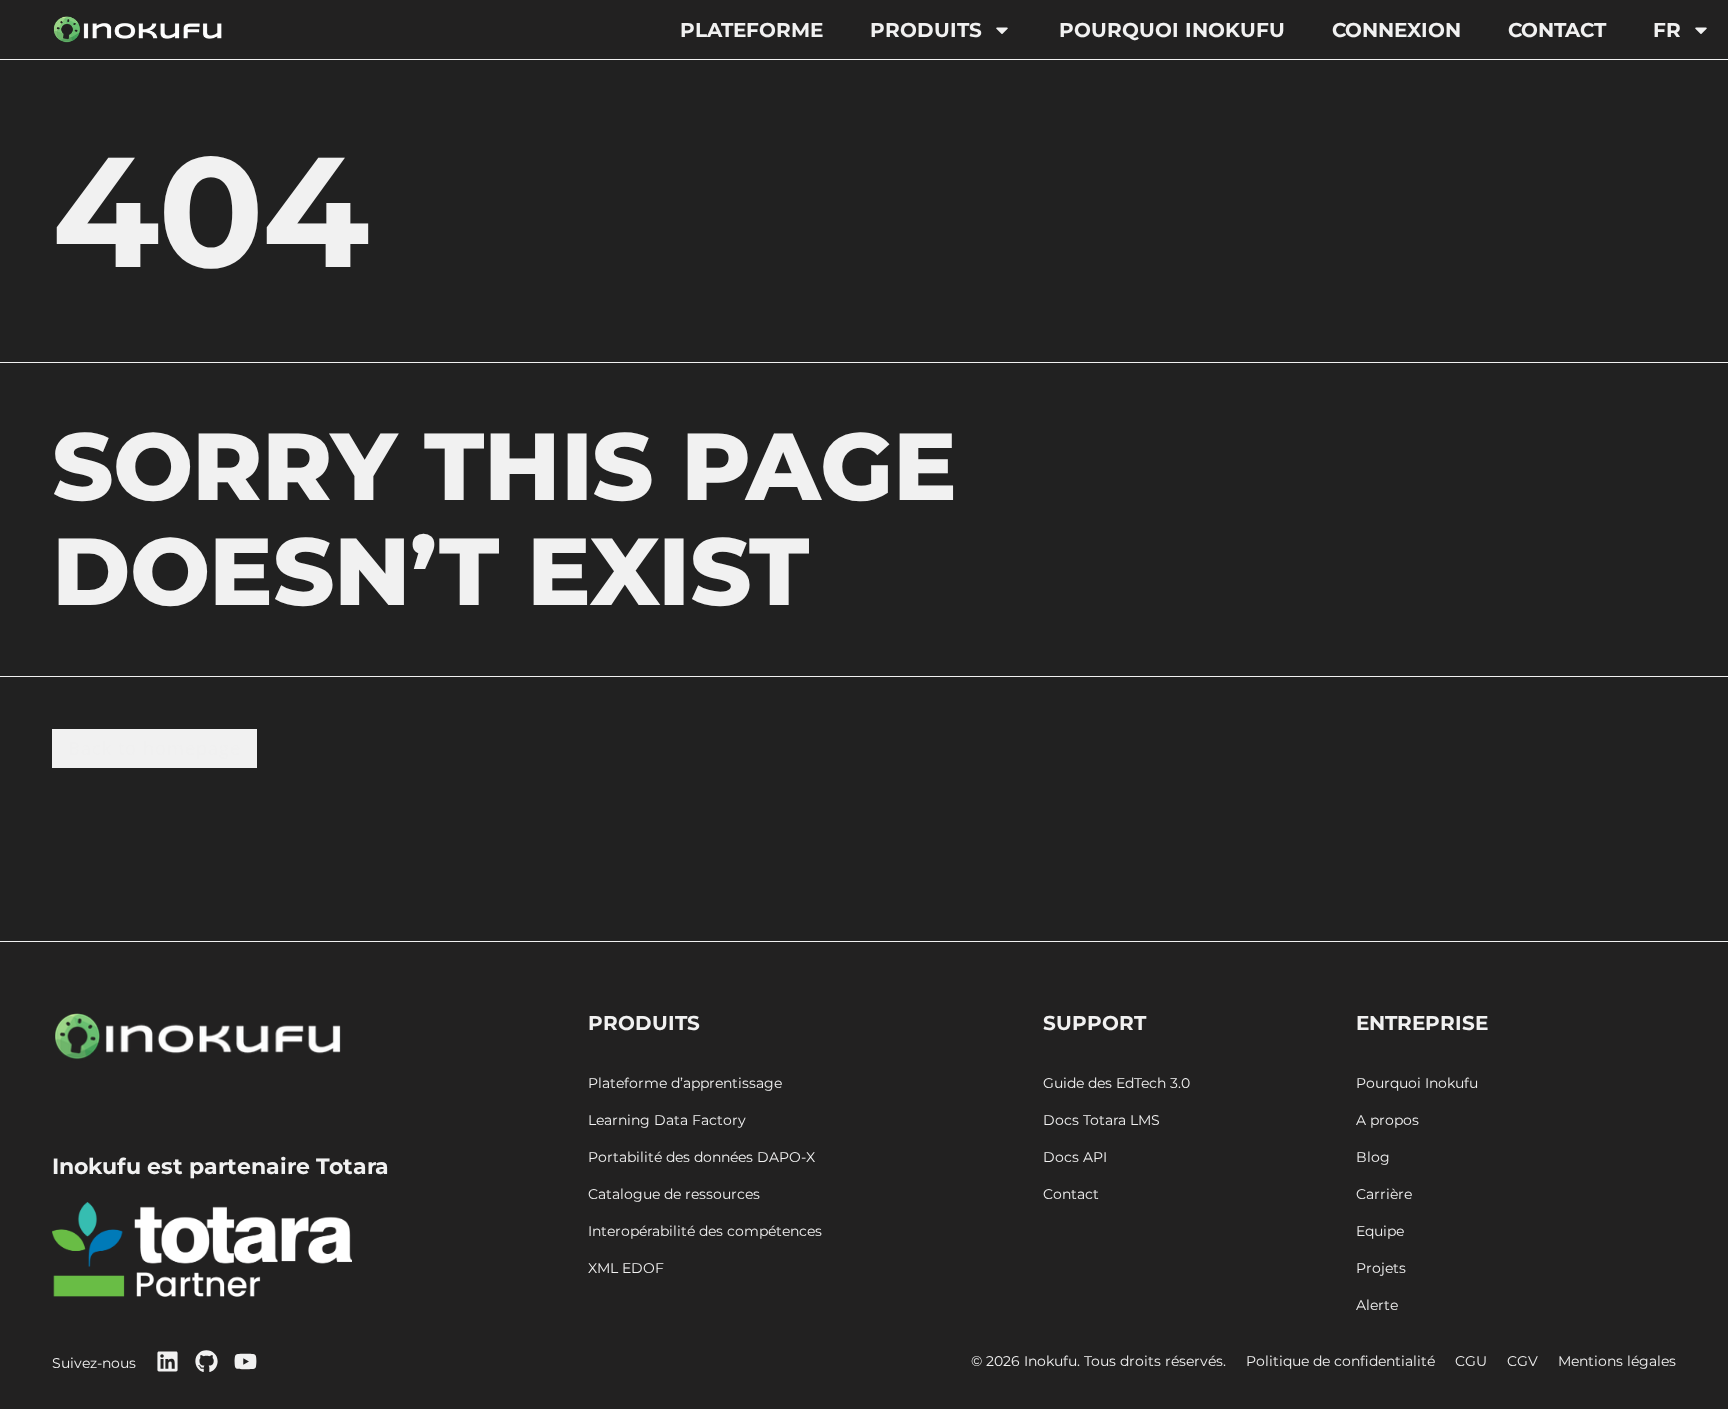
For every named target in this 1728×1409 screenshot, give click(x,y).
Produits (926, 30)
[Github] (206, 1361)
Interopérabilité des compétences (705, 1231)
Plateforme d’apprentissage (685, 1083)
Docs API (1075, 1157)
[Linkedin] (167, 1361)
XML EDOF (626, 1268)
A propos (1387, 1120)
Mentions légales (1617, 1361)
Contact (1557, 30)
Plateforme (751, 30)
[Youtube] (245, 1361)
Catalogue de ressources (674, 1194)
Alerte (1377, 1305)
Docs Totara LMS (1101, 1120)
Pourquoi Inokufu (1172, 30)
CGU (1471, 1361)
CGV (1522, 1361)
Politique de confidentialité (1340, 1361)
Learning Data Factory (667, 1120)
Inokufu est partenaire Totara (220, 1166)
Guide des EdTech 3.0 (1116, 1083)
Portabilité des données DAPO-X (701, 1157)
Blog (1373, 1157)
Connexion (1396, 30)
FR (1667, 30)
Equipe (1380, 1231)
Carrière (1384, 1194)
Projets (1381, 1268)
